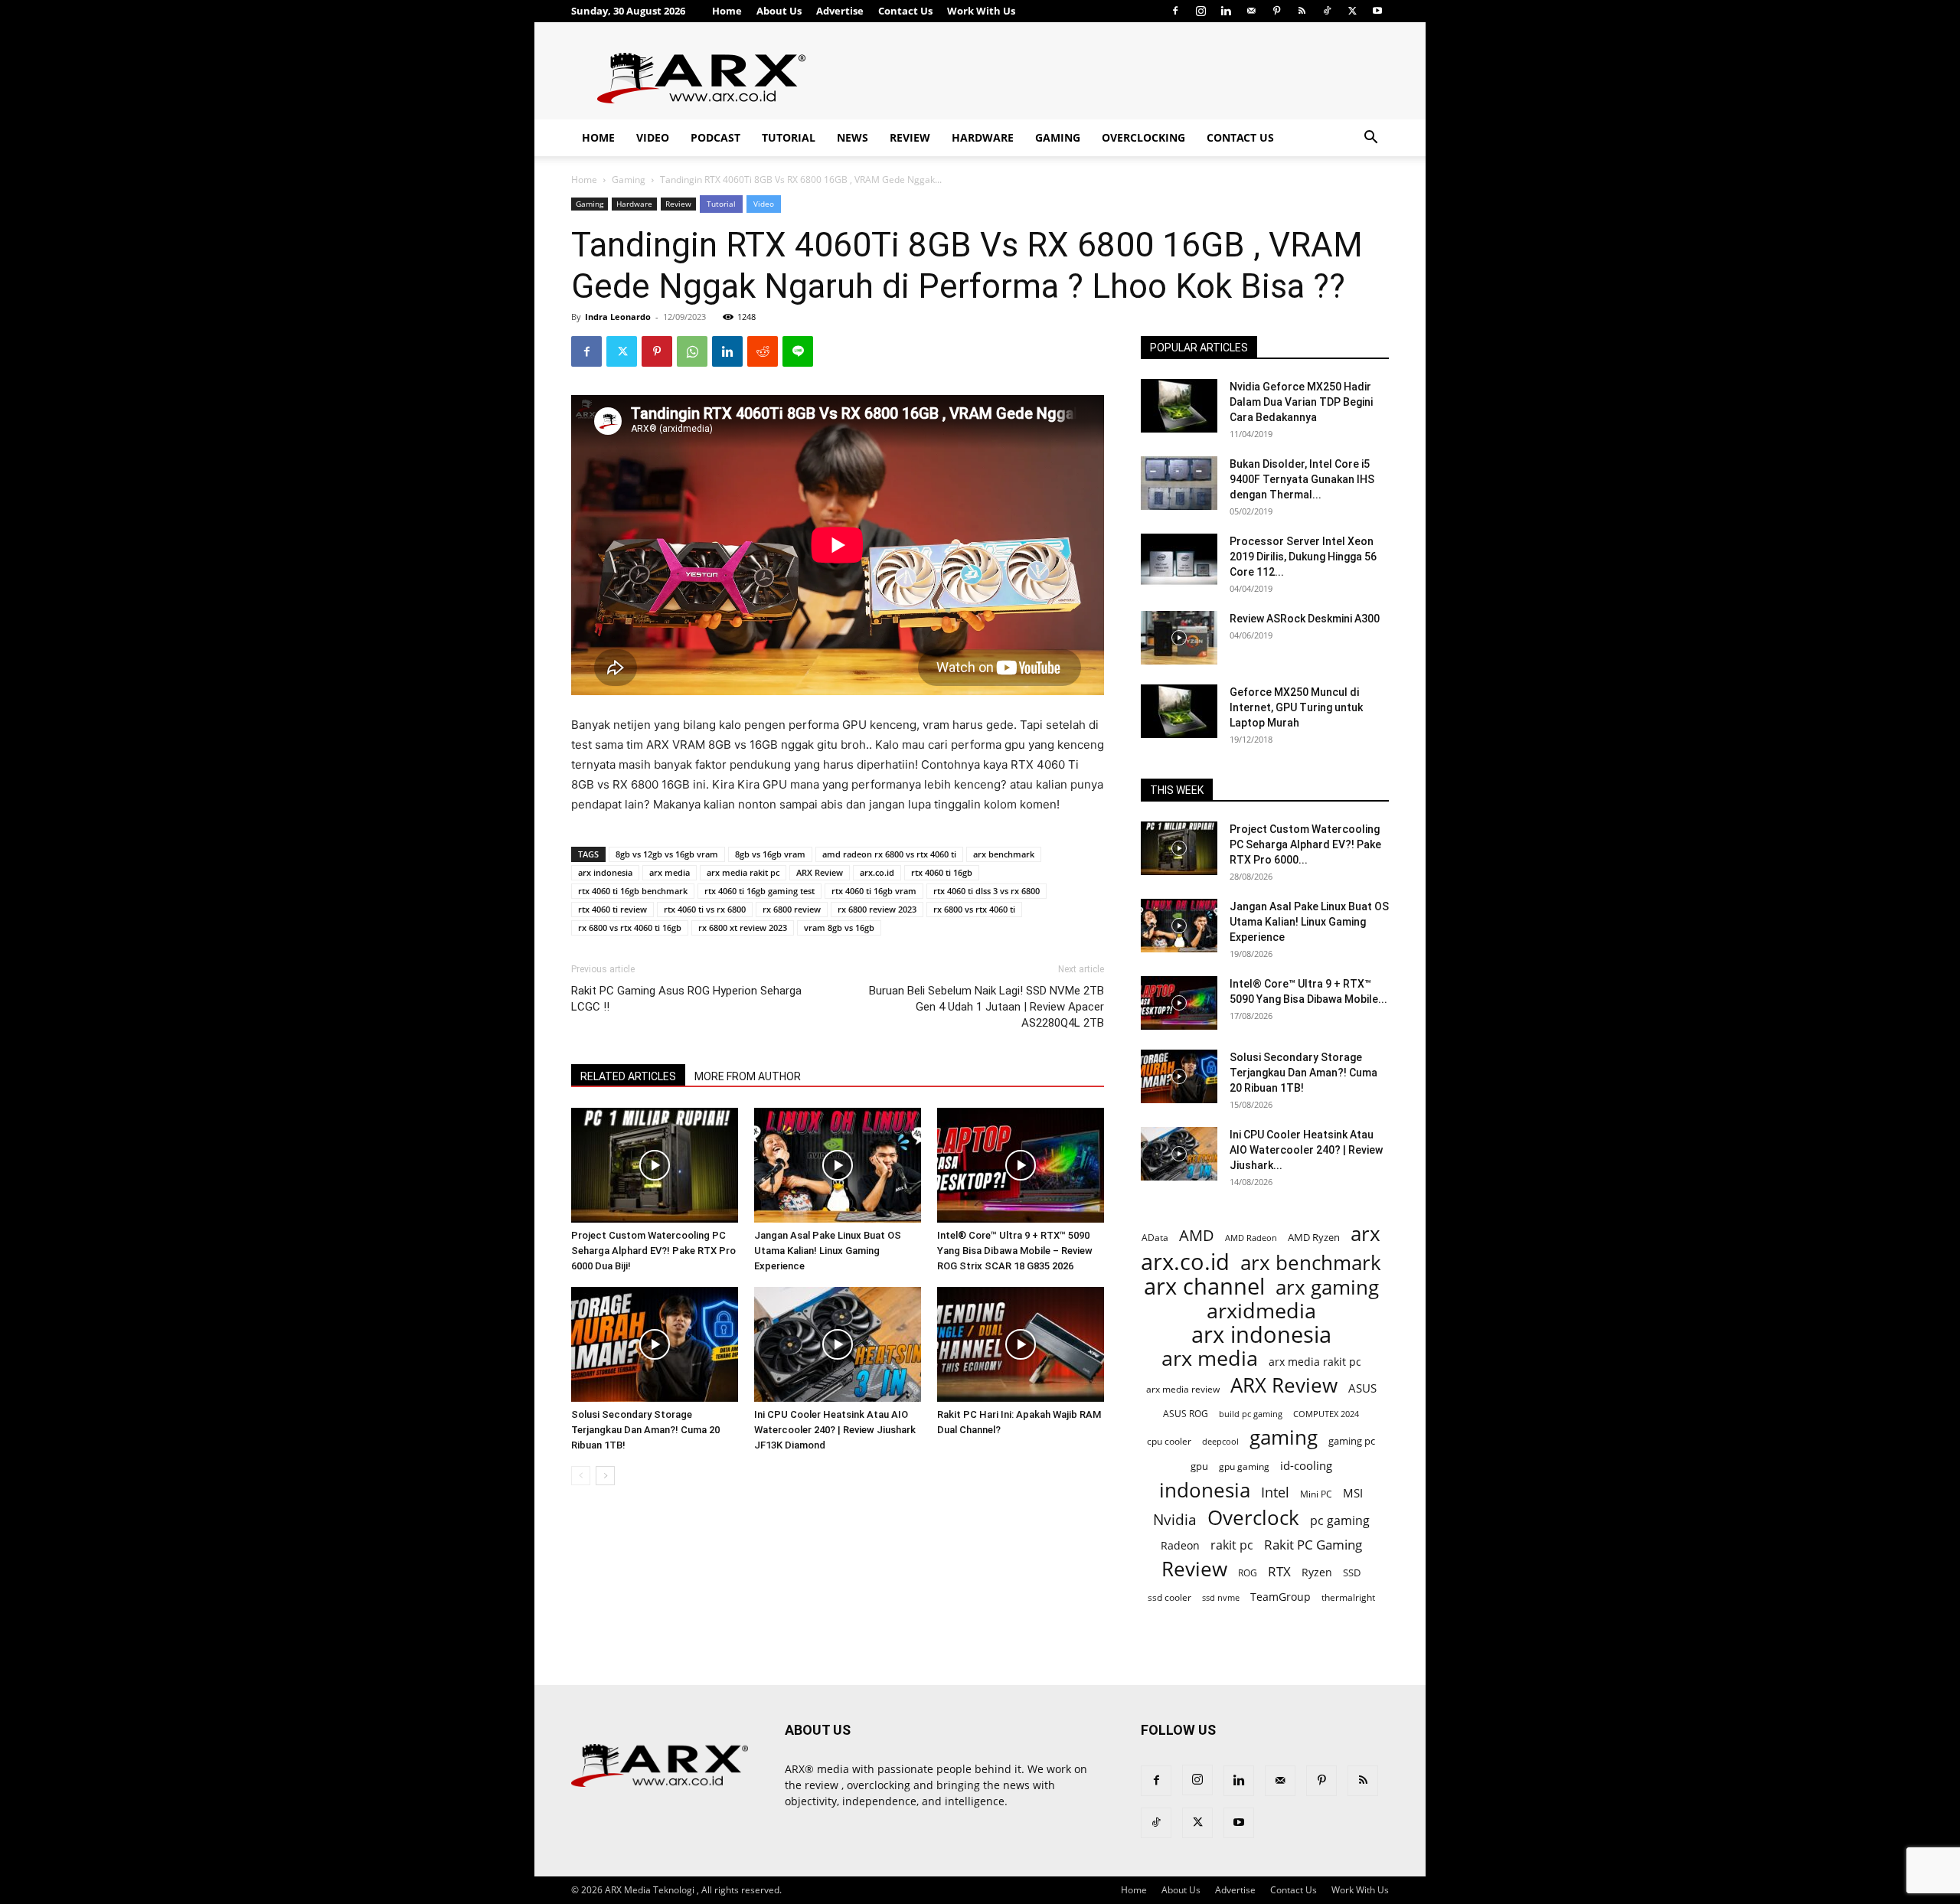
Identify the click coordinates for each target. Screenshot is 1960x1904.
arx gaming (1327, 1287)
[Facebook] (1175, 11)
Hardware (983, 137)
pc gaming (1340, 1521)
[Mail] (1251, 11)
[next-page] (605, 1476)
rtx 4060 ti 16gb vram (874, 891)
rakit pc (1232, 1545)
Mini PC (1316, 1494)
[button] (1370, 139)
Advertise (840, 11)
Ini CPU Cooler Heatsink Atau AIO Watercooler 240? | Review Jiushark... (1306, 1150)
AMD (1197, 1235)
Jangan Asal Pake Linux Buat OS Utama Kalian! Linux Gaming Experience (828, 1251)
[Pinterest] (1276, 11)
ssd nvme (1221, 1597)
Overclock (1253, 1518)
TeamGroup (1281, 1597)
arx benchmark (1004, 854)
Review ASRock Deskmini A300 (1305, 619)
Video (653, 137)
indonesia (1205, 1490)
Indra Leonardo (618, 317)
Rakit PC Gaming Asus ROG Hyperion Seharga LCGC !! (686, 999)
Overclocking (1143, 137)
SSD (1352, 1573)
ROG (1248, 1573)
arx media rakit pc (743, 872)
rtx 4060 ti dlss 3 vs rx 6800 (987, 891)
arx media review (1183, 1389)
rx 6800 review (792, 909)
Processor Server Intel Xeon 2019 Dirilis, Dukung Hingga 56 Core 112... (1303, 557)
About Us (779, 11)
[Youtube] (1377, 11)
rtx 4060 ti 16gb (942, 872)
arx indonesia (605, 872)
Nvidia (1175, 1520)
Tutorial (789, 137)
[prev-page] (581, 1476)
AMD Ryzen (1314, 1237)
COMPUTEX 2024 (1326, 1414)
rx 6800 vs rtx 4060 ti (974, 909)
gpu (1199, 1466)
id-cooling (1306, 1466)
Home (727, 11)
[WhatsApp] (692, 351)
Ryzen (1317, 1572)
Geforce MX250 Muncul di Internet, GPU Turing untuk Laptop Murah (1296, 707)
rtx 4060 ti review (612, 909)
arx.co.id (877, 872)
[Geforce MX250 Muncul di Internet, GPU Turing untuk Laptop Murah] (1179, 711)
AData (1155, 1237)
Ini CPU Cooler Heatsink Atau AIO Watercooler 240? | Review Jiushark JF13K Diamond (835, 1430)
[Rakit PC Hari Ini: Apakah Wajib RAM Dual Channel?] (1021, 1344)
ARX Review (820, 872)
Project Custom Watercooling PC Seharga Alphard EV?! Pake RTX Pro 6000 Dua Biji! (653, 1251)
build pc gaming (1251, 1414)
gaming (1284, 1437)
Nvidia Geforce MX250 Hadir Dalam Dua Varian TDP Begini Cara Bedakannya (1301, 402)
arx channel (1204, 1287)
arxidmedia (1261, 1311)
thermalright (1348, 1597)
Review (910, 137)
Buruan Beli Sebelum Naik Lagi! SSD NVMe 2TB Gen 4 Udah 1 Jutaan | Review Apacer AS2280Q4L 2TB (987, 1007)
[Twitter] (1352, 11)
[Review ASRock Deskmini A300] (1179, 638)
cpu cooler (1169, 1441)
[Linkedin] (1226, 11)
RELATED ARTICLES (628, 1076)
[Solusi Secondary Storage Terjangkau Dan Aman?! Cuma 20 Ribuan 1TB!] (655, 1344)
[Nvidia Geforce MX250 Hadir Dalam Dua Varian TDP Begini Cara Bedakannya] (1179, 406)
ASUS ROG (1186, 1414)
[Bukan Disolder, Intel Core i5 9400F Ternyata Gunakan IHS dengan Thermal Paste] (1179, 483)
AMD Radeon (1251, 1238)
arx (1365, 1234)
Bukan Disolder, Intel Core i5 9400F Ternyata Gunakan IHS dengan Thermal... (1302, 479)
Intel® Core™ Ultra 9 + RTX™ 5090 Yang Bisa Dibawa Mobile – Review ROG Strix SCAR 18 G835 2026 (1015, 1251)
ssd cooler (1169, 1597)
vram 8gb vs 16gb (839, 928)
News (853, 137)
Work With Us (981, 11)
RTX (1279, 1571)
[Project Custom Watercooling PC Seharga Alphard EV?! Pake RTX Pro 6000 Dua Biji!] (655, 1165)
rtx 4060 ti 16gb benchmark (633, 891)
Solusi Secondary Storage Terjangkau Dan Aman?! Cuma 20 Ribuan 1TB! (645, 1430)
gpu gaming (1244, 1466)
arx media (670, 872)
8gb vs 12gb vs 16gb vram (667, 854)
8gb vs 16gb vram (770, 854)
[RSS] (1302, 11)
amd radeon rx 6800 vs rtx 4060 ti (889, 854)
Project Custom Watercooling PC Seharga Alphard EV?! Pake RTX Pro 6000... (1305, 844)
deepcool (1220, 1442)
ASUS (1362, 1388)
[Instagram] (1200, 11)
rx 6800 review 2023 (877, 909)
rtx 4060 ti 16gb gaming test (759, 891)
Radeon (1180, 1545)
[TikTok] (1327, 11)
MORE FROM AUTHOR (748, 1076)
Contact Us (905, 11)
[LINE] (798, 351)
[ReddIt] (763, 351)
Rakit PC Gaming (1313, 1545)
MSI (1353, 1493)
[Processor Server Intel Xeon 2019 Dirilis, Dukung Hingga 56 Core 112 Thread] (1179, 560)
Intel (1275, 1493)
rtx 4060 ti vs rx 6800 (705, 909)
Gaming (1058, 137)
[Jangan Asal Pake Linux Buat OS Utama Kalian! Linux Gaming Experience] (838, 1165)
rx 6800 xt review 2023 (743, 928)
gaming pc (1352, 1441)
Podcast (715, 137)
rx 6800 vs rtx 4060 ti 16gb (630, 928)
